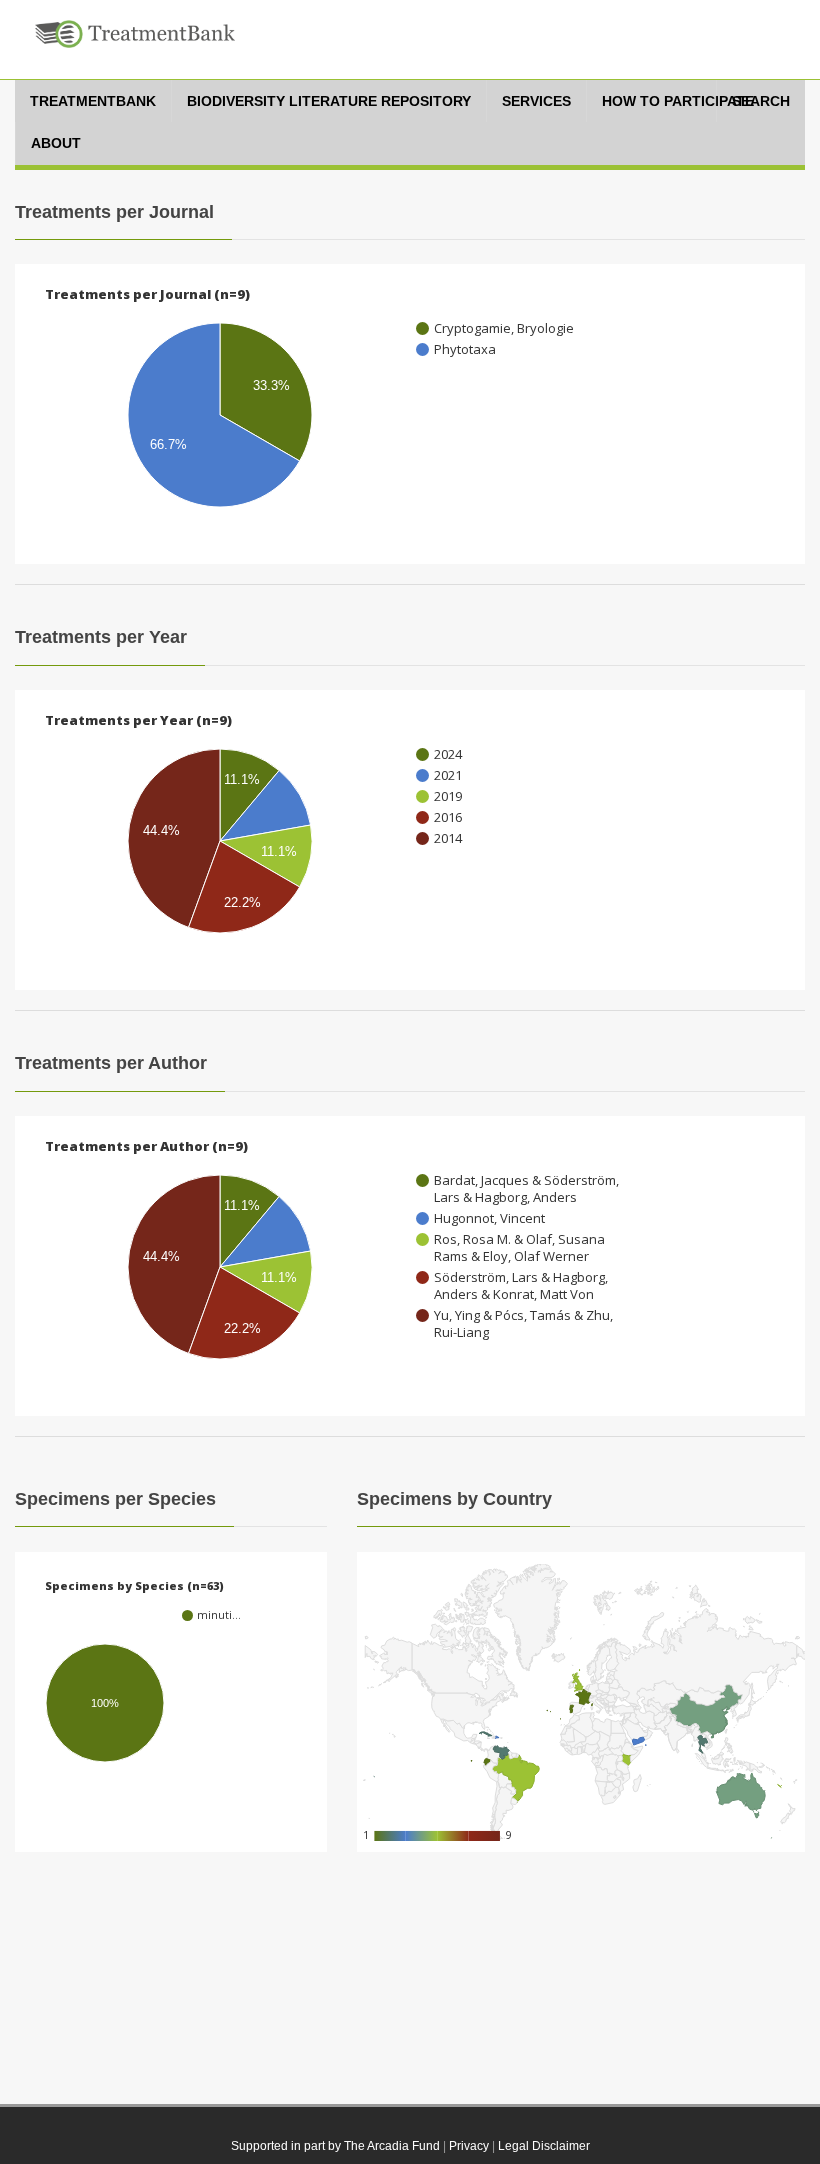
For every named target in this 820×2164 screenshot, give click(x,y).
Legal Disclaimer (544, 2146)
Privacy (469, 2146)
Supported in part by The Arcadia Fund (335, 2146)
